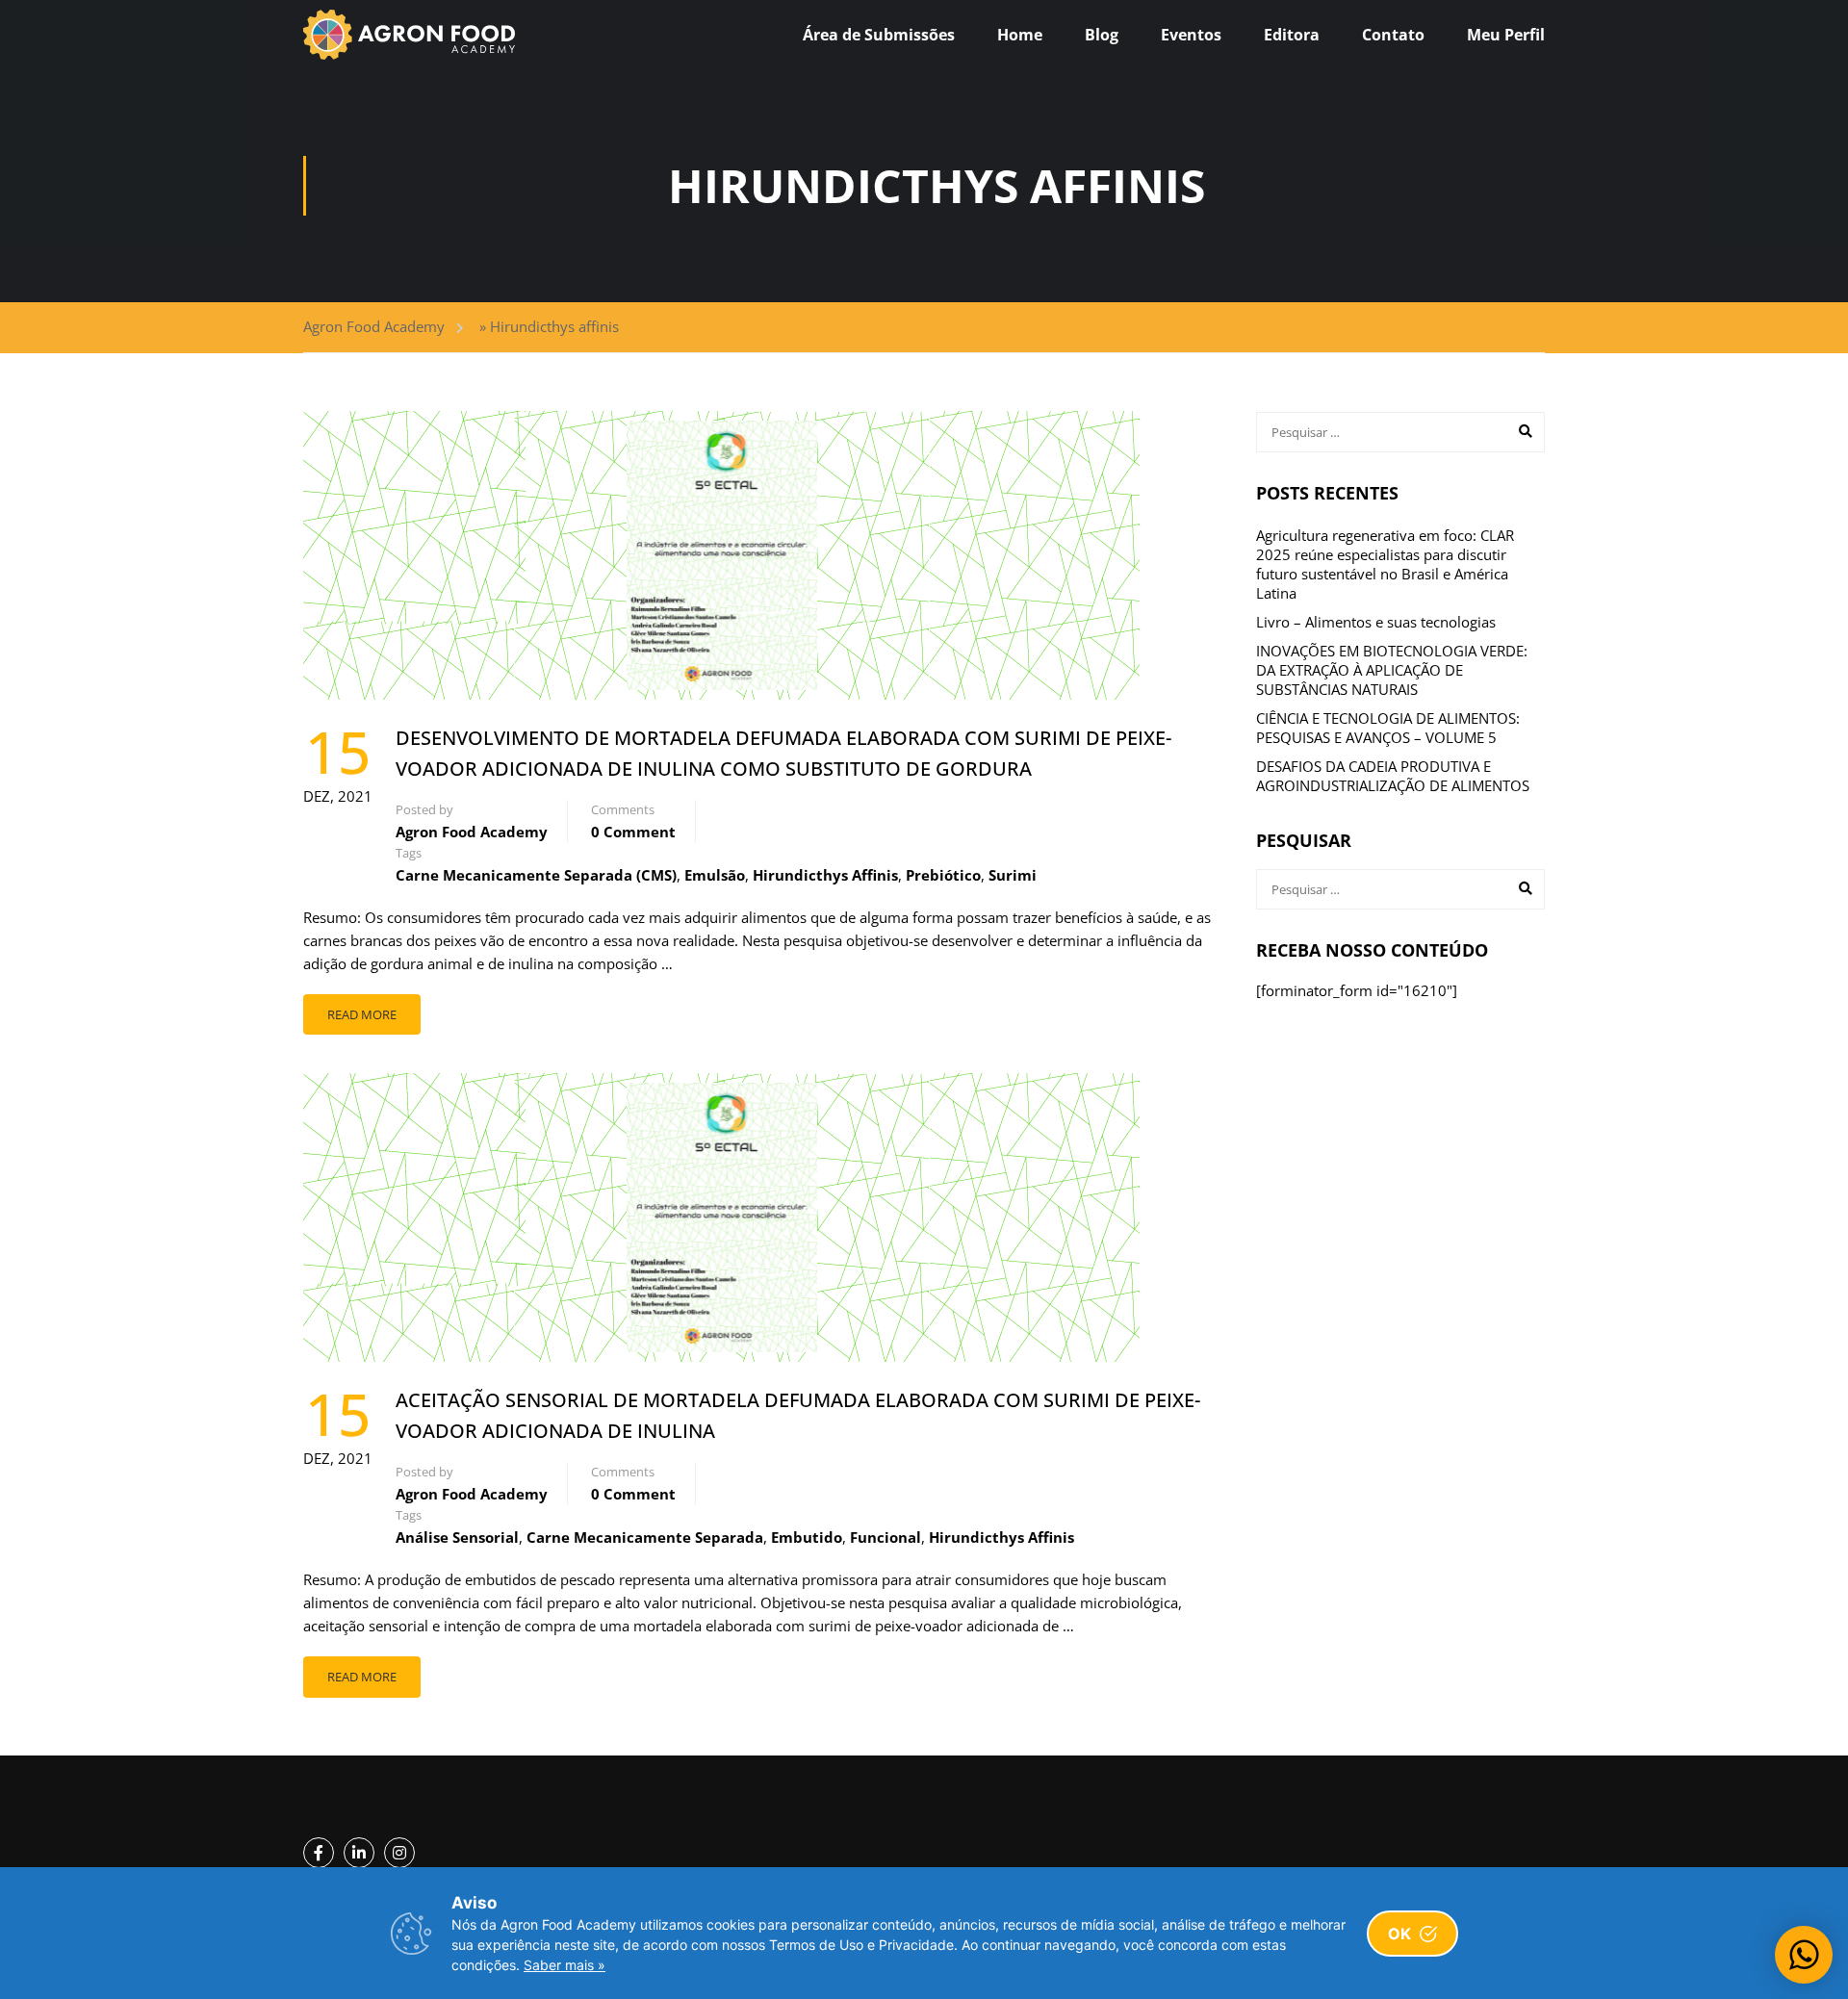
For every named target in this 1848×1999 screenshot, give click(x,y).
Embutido (807, 1537)
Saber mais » (565, 1965)
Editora (1292, 35)
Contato (1393, 35)
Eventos (1191, 35)
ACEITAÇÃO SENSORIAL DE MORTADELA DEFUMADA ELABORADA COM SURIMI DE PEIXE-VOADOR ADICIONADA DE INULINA (798, 1415)
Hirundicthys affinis (825, 875)
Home (1020, 35)
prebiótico (943, 875)
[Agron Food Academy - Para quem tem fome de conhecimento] (409, 35)
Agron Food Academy (374, 326)
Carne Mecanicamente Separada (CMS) (536, 875)
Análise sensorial (457, 1537)
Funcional (885, 1537)
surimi (1013, 875)
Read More (362, 1014)
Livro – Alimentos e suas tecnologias (1376, 622)
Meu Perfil (1506, 35)
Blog (1102, 35)
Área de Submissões (879, 35)
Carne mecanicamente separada (645, 1537)
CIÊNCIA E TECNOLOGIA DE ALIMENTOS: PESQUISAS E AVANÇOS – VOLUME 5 (1388, 728)
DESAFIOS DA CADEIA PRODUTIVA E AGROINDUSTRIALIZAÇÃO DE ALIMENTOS (1393, 776)
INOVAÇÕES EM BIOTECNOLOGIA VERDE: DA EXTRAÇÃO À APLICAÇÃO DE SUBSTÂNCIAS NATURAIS (1392, 670)
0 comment (633, 832)
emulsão (715, 875)
